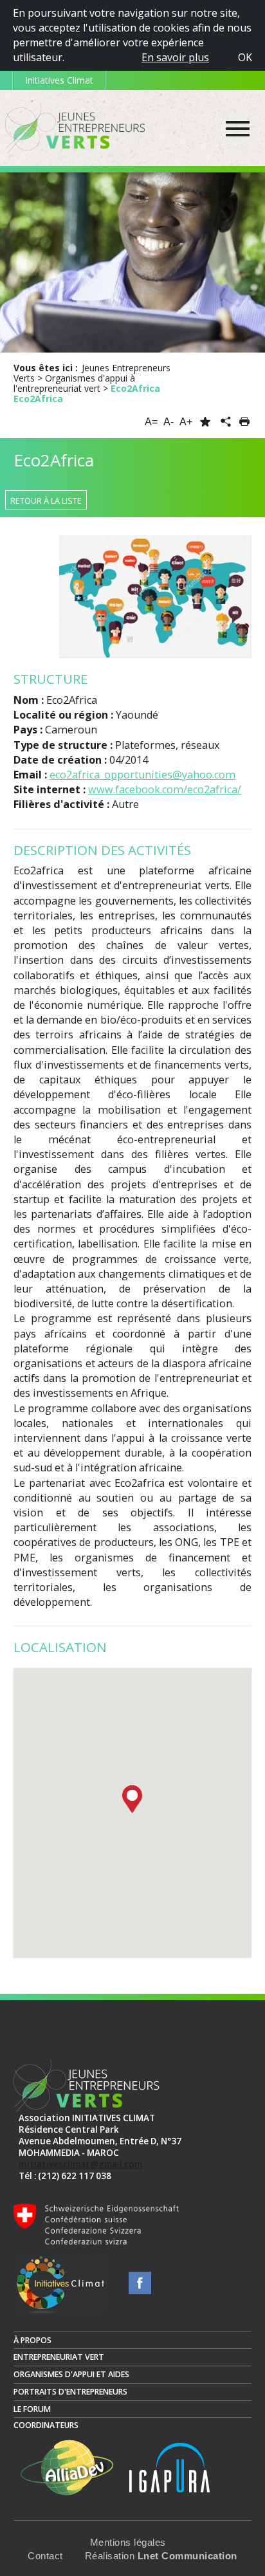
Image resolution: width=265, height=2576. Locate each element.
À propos (32, 2340)
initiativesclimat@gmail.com (80, 2164)
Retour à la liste (46, 501)
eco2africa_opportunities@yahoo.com (142, 775)
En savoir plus (175, 57)
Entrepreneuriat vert (59, 2357)
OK (245, 57)
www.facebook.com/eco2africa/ (165, 789)
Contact (45, 2556)
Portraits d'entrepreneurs (70, 2392)
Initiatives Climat (59, 80)
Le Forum (32, 2409)
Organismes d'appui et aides (71, 2374)
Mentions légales (128, 2543)
